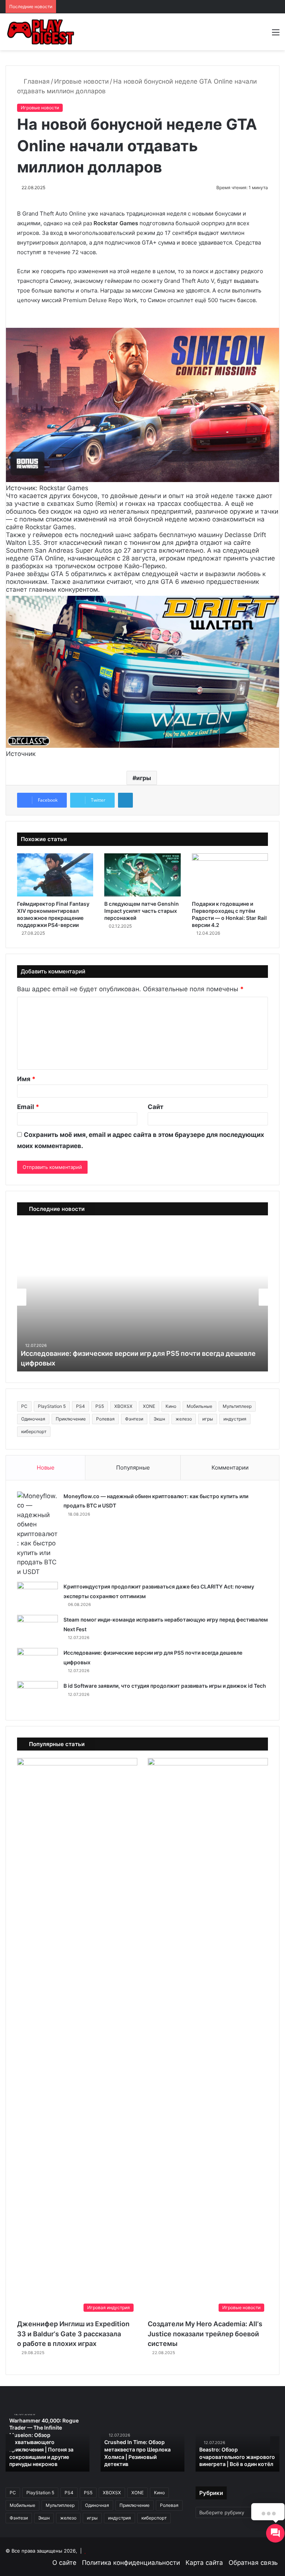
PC (24, 1406)
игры (144, 778)
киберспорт (34, 1431)
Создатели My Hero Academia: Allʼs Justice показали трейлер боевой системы (205, 2334)
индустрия (235, 1419)
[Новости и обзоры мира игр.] (41, 32)
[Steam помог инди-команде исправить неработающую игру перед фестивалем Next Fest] (37, 1629)
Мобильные (199, 1406)
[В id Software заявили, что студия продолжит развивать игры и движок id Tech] (37, 1695)
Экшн (159, 1419)
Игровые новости (81, 81)
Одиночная (33, 1419)
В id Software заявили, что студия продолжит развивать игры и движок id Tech (165, 1686)
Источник (21, 754)
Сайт (155, 1107)
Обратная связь (253, 2563)
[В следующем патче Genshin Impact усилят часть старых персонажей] (142, 875)
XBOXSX (123, 1406)
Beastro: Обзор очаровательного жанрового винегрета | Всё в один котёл (237, 2457)
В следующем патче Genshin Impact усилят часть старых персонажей (142, 911)
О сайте (64, 2563)
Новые (46, 1468)
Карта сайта (204, 2563)
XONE (149, 1406)
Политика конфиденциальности (131, 2563)
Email (28, 1107)
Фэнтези (134, 1419)
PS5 (100, 1406)
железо (184, 1419)
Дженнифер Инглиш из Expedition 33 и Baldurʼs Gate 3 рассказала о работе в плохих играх (73, 2334)
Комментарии (230, 1468)
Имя (26, 1079)
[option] (47, 2443)
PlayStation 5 (52, 1406)
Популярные (133, 1468)
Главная (36, 81)
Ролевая (105, 1419)
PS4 (81, 1406)
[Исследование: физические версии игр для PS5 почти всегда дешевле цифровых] (37, 1662)
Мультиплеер (237, 1406)
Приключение (71, 1419)
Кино (171, 1406)
